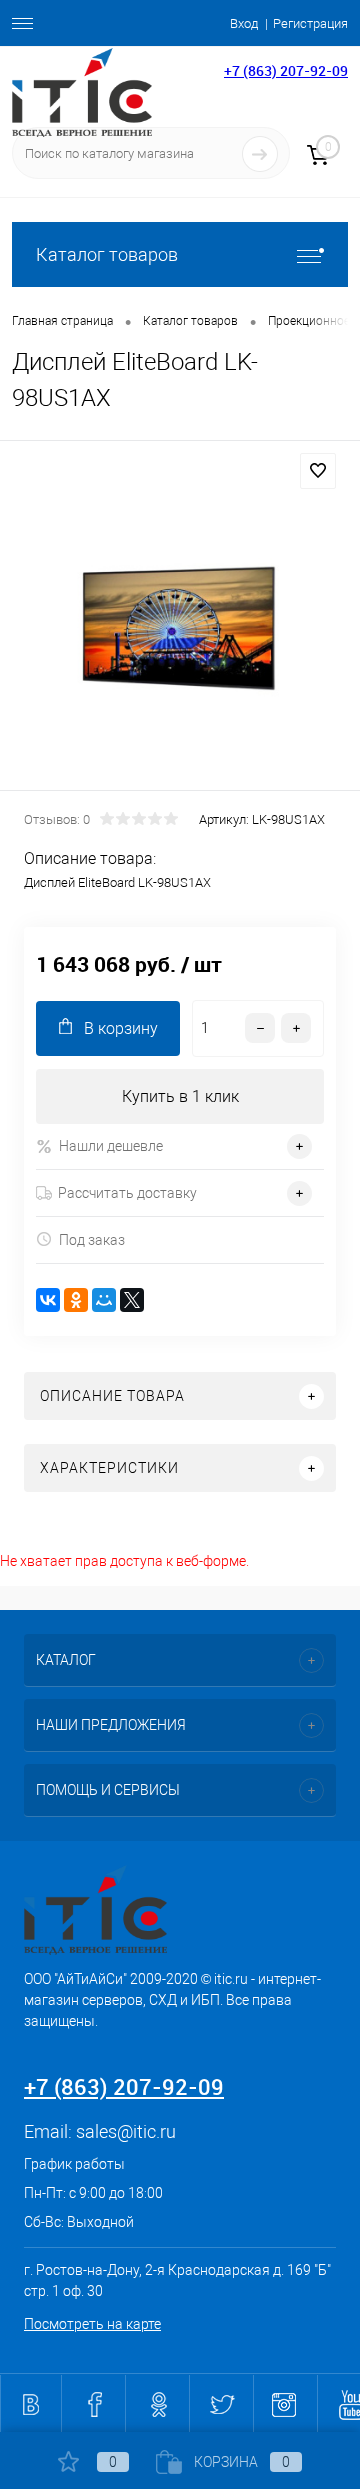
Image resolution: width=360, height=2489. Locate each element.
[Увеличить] (180, 618)
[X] (132, 1300)
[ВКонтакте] (48, 1300)
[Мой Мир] (104, 1300)
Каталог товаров (107, 254)
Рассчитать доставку (127, 1193)
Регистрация (310, 23)
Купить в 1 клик (180, 1096)
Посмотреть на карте (92, 2324)
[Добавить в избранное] (318, 471)
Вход (244, 23)
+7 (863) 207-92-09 (286, 70)
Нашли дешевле (111, 1146)
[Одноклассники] (76, 1300)
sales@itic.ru (126, 2131)
